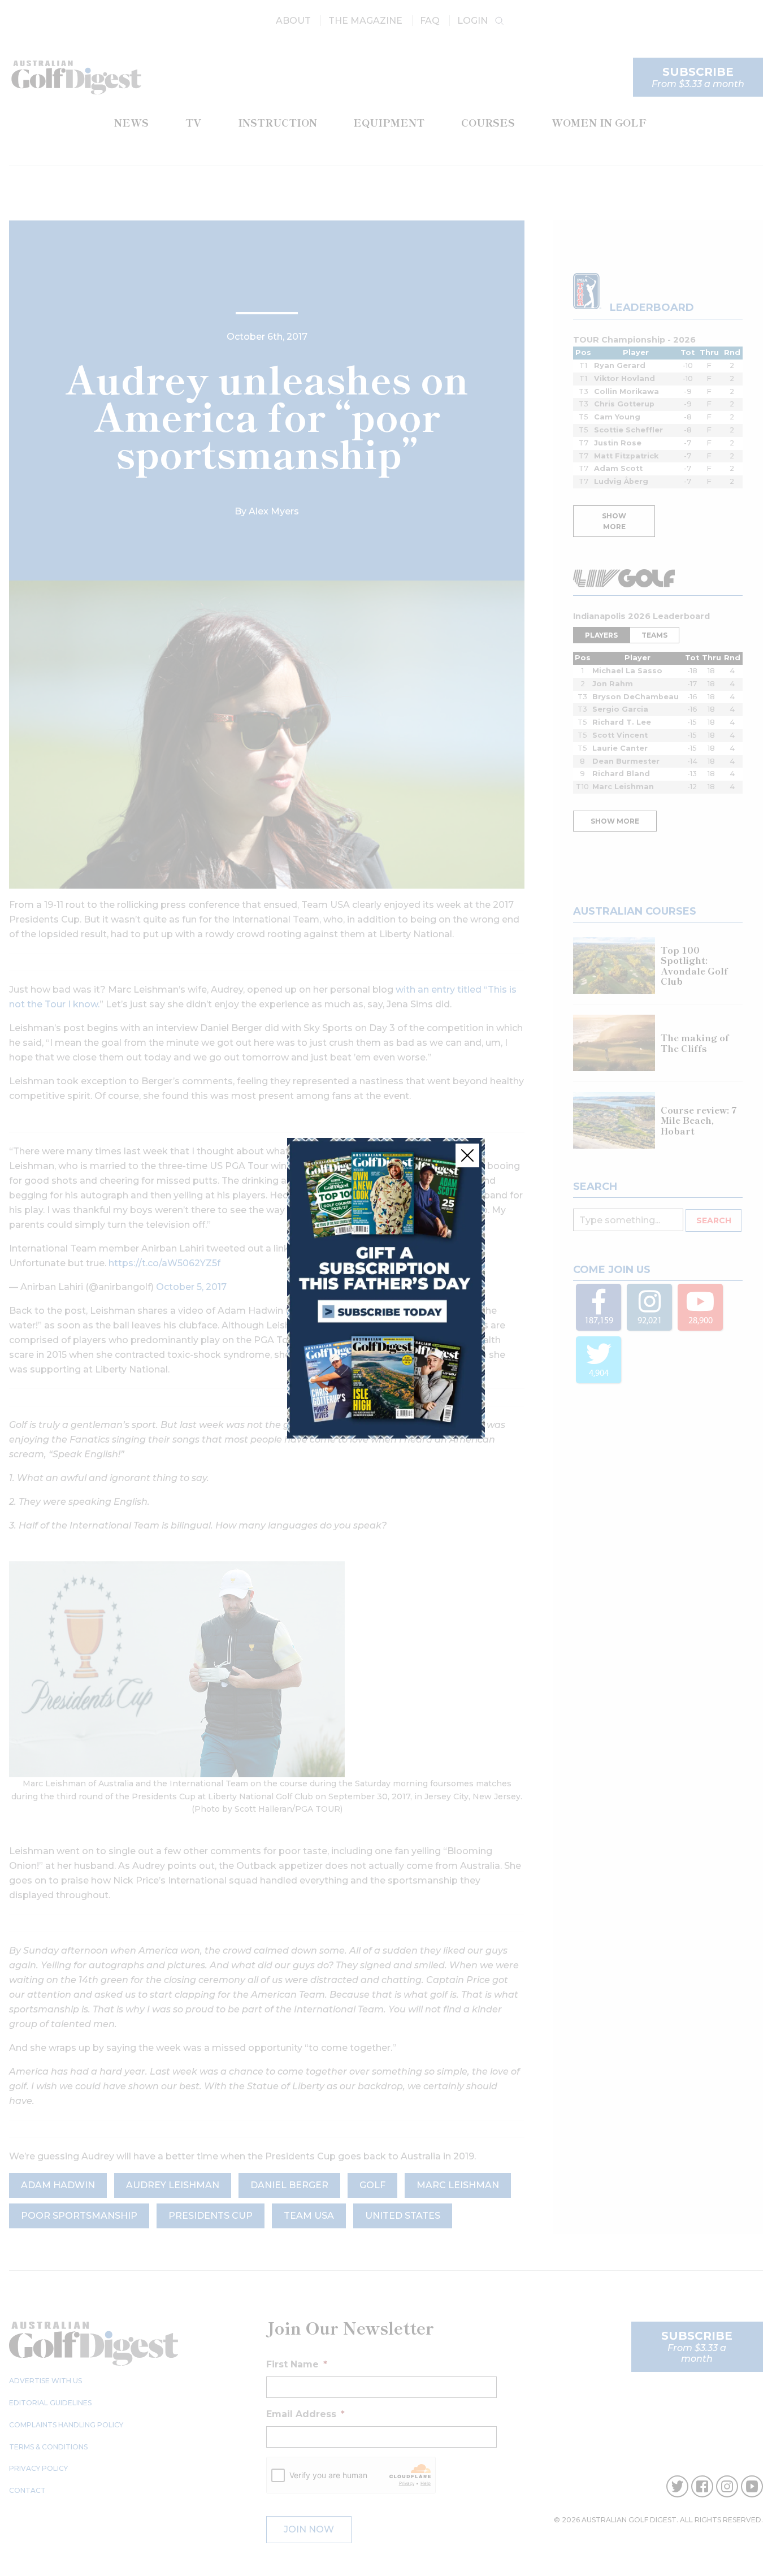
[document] (386, 1288)
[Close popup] (467, 1155)
